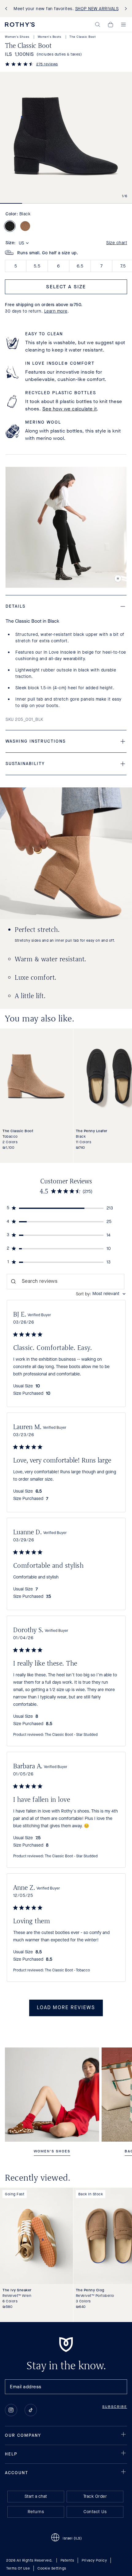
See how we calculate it (70, 409)
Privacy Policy (94, 2560)
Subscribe (115, 2407)
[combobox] (101, 1294)
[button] (98, 25)
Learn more (56, 311)
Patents (67, 2560)
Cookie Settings (52, 2568)
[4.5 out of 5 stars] (19, 65)
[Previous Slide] (7, 9)
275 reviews (47, 64)
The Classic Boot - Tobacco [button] (67, 1970)
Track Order (95, 2496)
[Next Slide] (125, 9)
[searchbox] (66, 1282)
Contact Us (95, 2512)
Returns (36, 2512)
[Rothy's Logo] (20, 25)
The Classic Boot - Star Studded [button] (71, 1735)
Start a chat (36, 2496)
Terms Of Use (18, 2568)
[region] (66, 1208)
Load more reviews (66, 2008)
